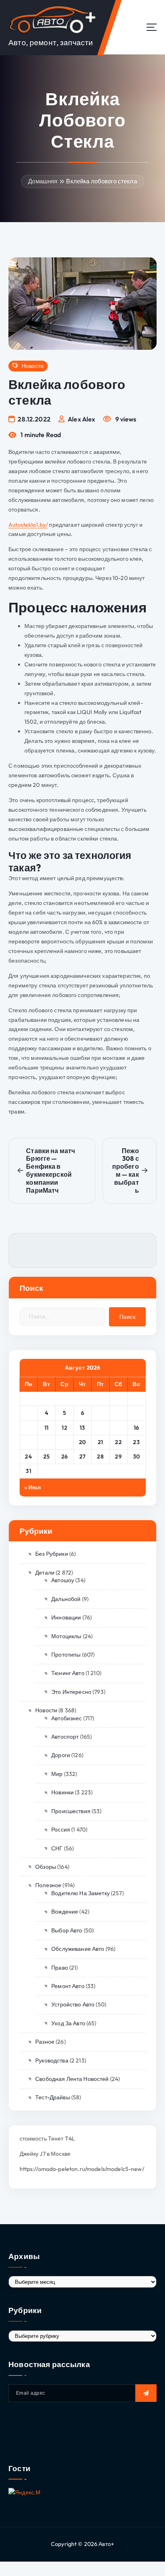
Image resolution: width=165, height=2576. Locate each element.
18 (46, 1442)
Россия (61, 1830)
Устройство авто (73, 2004)
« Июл (33, 1487)
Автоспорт (65, 1737)
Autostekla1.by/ (28, 525)
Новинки (62, 1792)
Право (60, 1968)
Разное (45, 2042)
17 (29, 1442)
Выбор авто (67, 1930)
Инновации (66, 1617)
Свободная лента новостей (72, 2079)
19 (64, 1442)
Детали (45, 1573)
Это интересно (71, 1692)
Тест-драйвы (53, 2097)
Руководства (52, 2060)
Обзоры (46, 1867)
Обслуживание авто (78, 1949)
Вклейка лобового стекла (101, 181)
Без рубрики (52, 1554)
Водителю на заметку (80, 1893)
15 (119, 1428)
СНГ (57, 1848)
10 (29, 1428)
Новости (33, 366)
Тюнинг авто (68, 1673)
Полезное (48, 1885)
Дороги (61, 1755)
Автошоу (63, 1580)
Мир (57, 1774)
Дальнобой (66, 1599)
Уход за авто (68, 2023)
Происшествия (71, 1811)
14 (100, 1428)
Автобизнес (66, 1718)
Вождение (65, 1912)
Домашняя (43, 181)
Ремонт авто (68, 1986)
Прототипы (66, 1655)
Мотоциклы (66, 1636)
